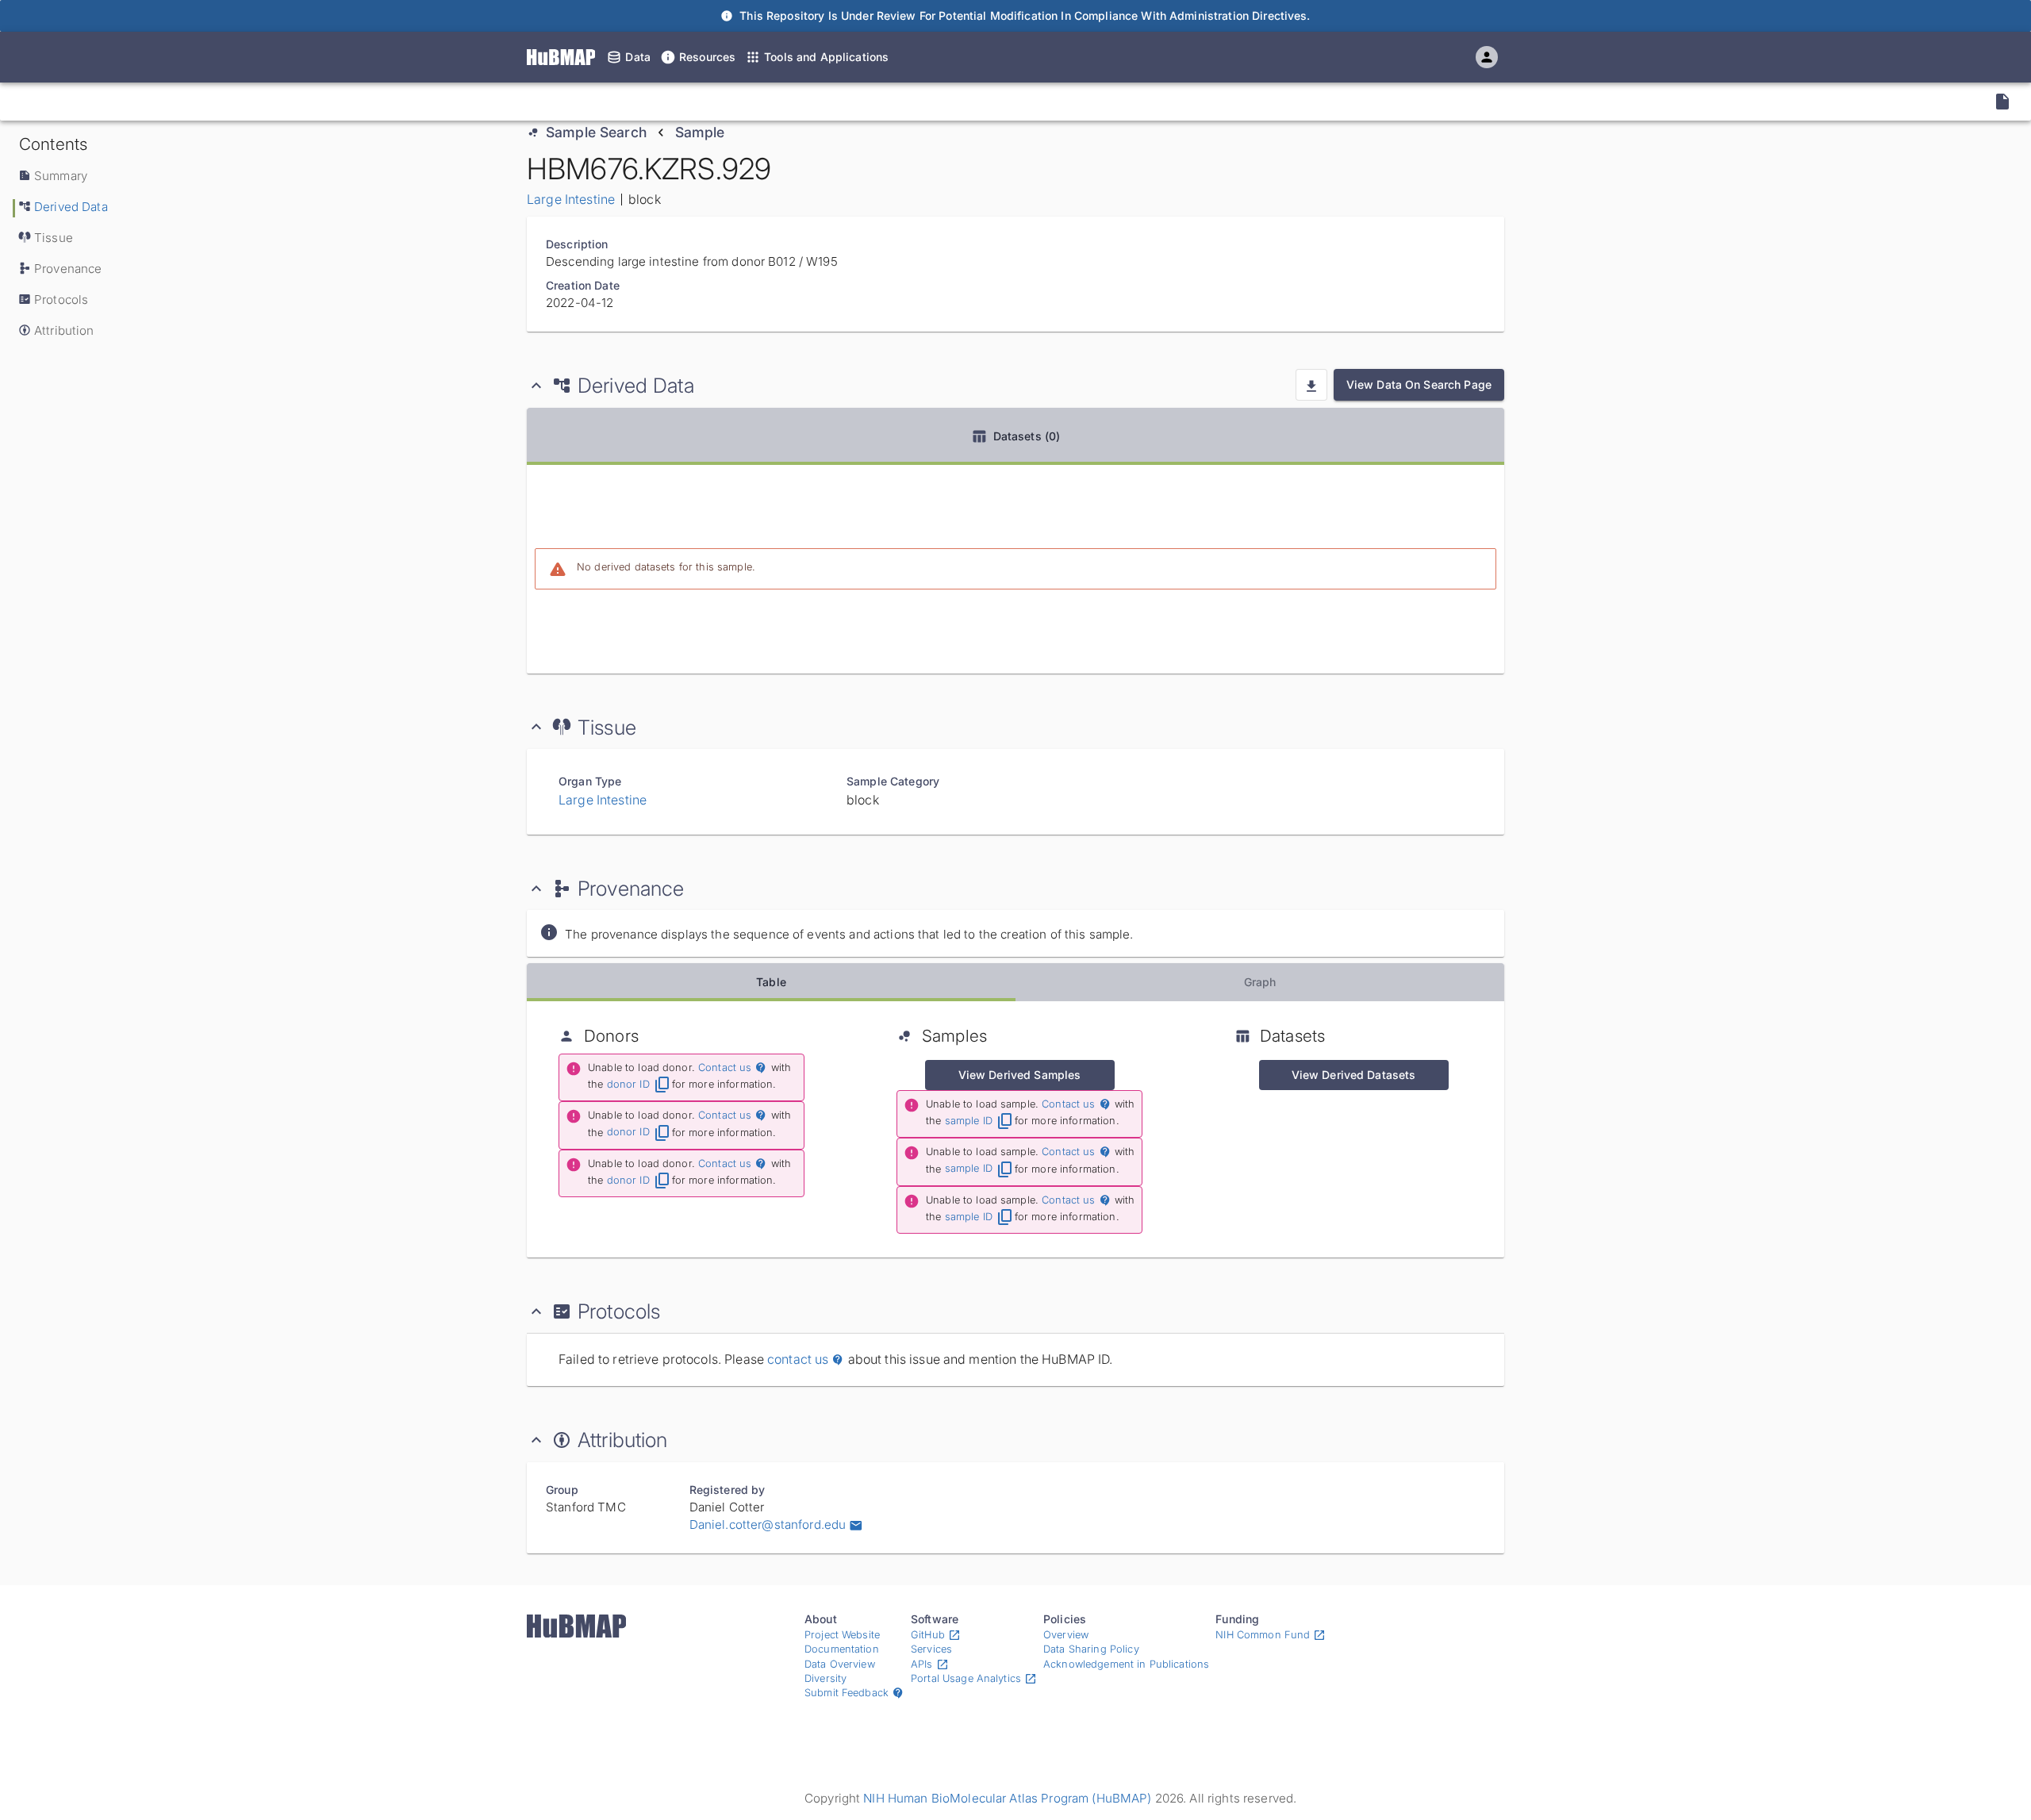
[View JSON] (2002, 102)
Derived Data (71, 207)
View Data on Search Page (1419, 384)
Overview (1066, 1635)
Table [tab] (771, 982)
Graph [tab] (1260, 982)
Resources (707, 57)
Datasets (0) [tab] (1027, 436)
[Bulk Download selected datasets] (1311, 385)
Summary (61, 176)
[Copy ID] (157, 102)
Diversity (825, 1678)
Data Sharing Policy (1091, 1649)
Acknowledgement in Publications (1126, 1664)
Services (931, 1649)
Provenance (68, 269)
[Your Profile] (1487, 57)
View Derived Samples (1020, 1075)
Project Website (842, 1635)
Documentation (842, 1649)
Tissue (54, 238)
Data (638, 57)
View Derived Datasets (1354, 1075)
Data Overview (840, 1664)
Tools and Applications (826, 57)
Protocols (61, 299)
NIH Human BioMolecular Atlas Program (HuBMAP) (1007, 1798)
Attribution (64, 330)
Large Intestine (571, 199)
